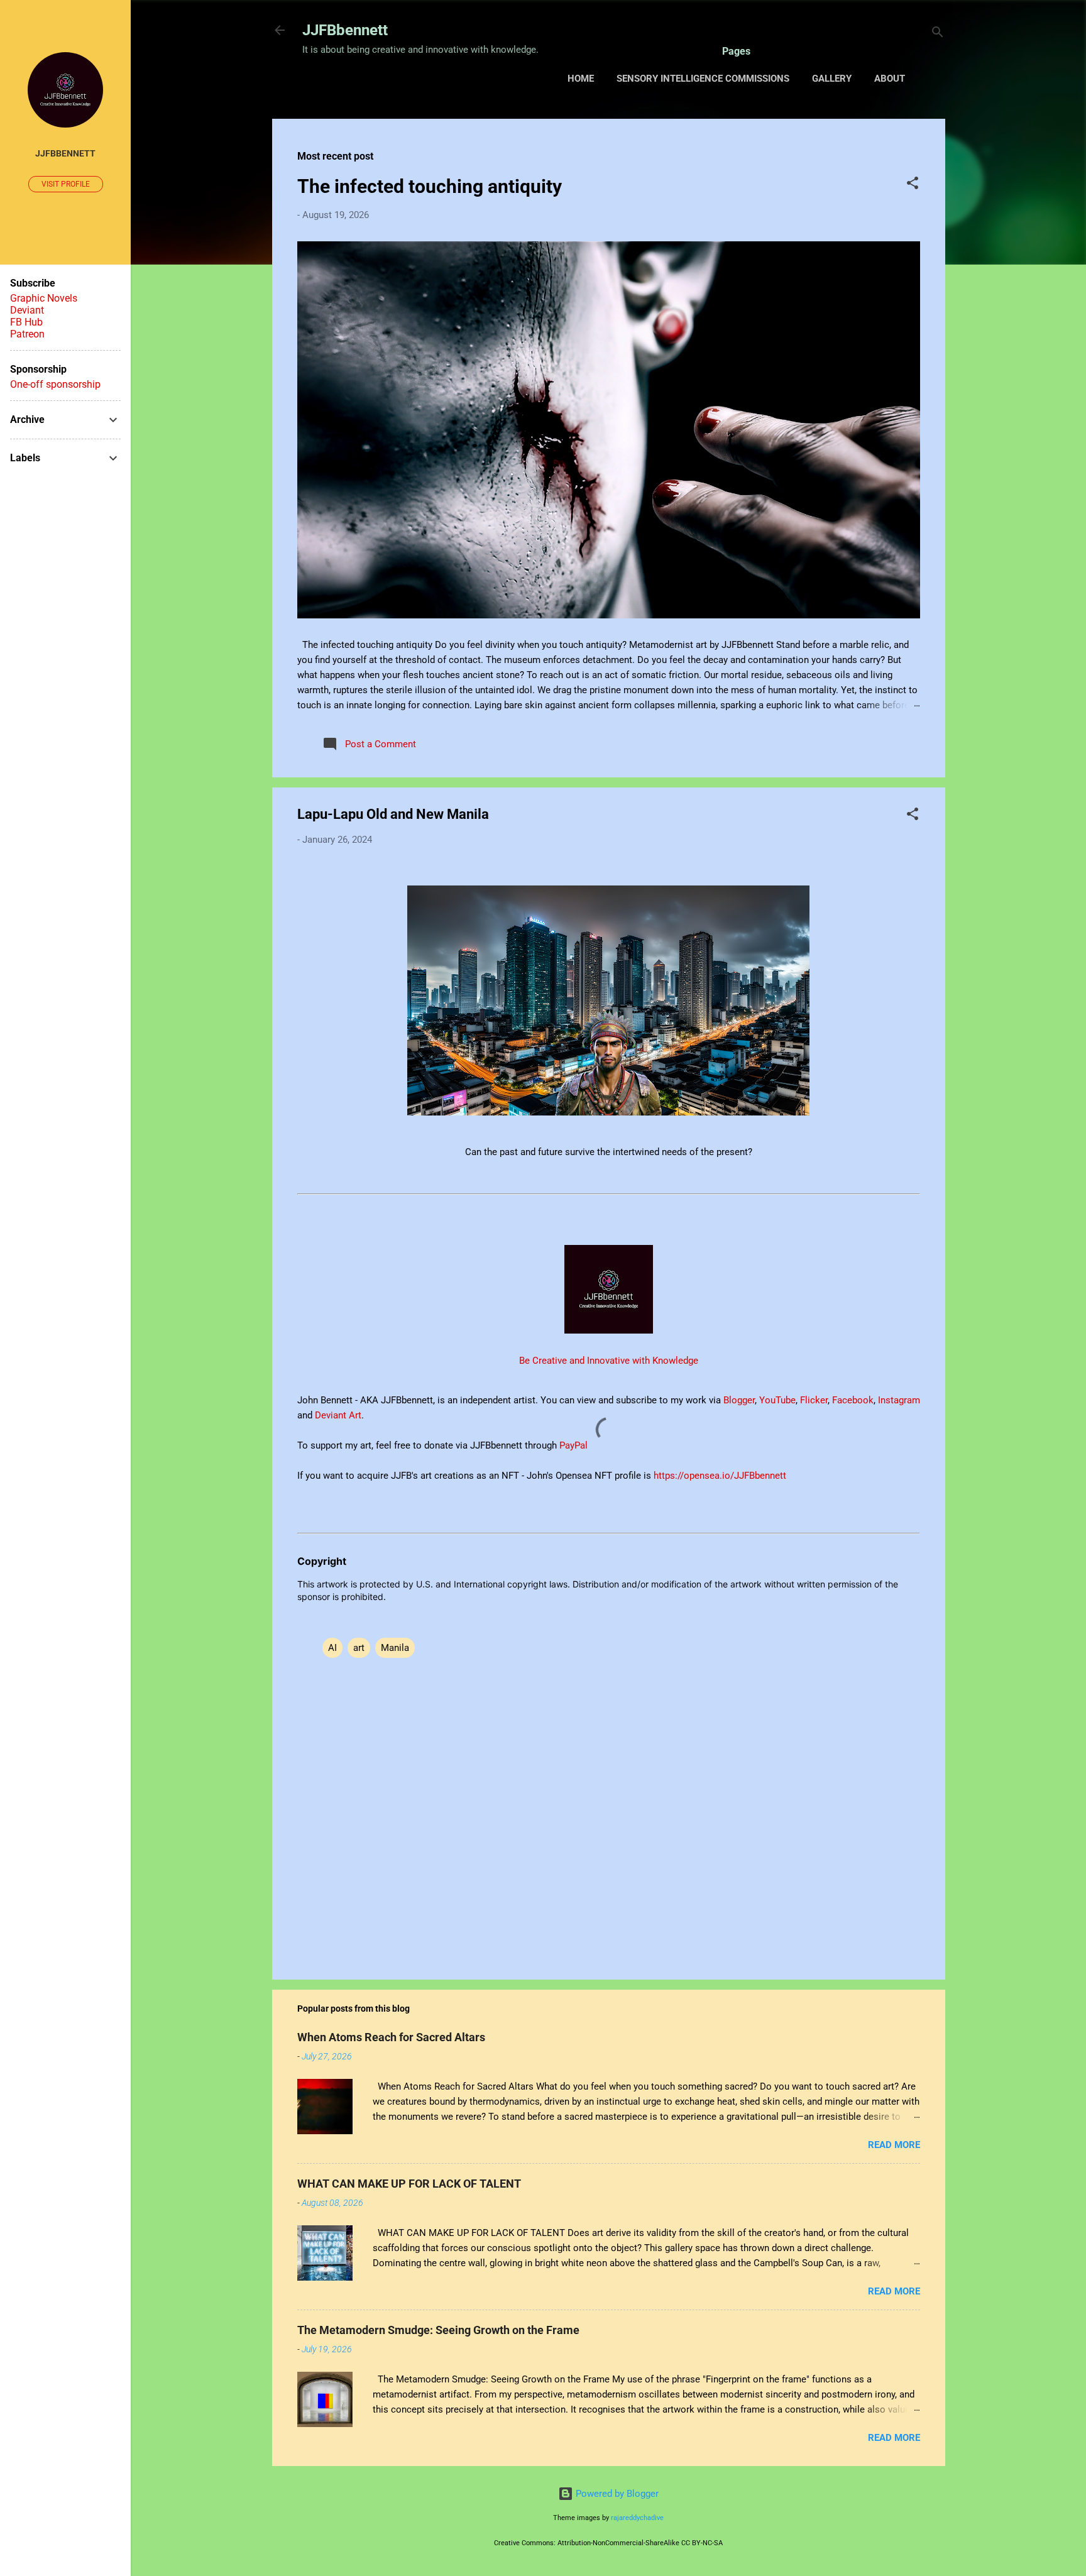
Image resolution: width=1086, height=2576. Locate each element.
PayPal (575, 1445)
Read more (894, 2145)
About (890, 79)
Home (581, 79)
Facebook (853, 1400)
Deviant (27, 310)
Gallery (832, 79)
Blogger (739, 1400)
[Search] (938, 34)
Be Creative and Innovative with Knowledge (609, 1361)
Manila (395, 1648)
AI (332, 1648)
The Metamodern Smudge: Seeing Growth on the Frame (438, 2330)
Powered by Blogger (616, 2494)
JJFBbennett (345, 30)
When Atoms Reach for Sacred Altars (391, 2037)
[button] (913, 185)
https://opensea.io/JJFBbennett (722, 1476)
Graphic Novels (44, 298)
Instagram (899, 1400)
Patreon (27, 334)
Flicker (814, 1400)
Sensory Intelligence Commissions (703, 79)
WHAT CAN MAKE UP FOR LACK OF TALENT (409, 2184)
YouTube (777, 1400)
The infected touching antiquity (430, 186)
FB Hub (26, 322)
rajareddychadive (637, 2518)
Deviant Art (338, 1415)
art (359, 1648)
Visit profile (66, 184)
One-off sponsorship (55, 384)
